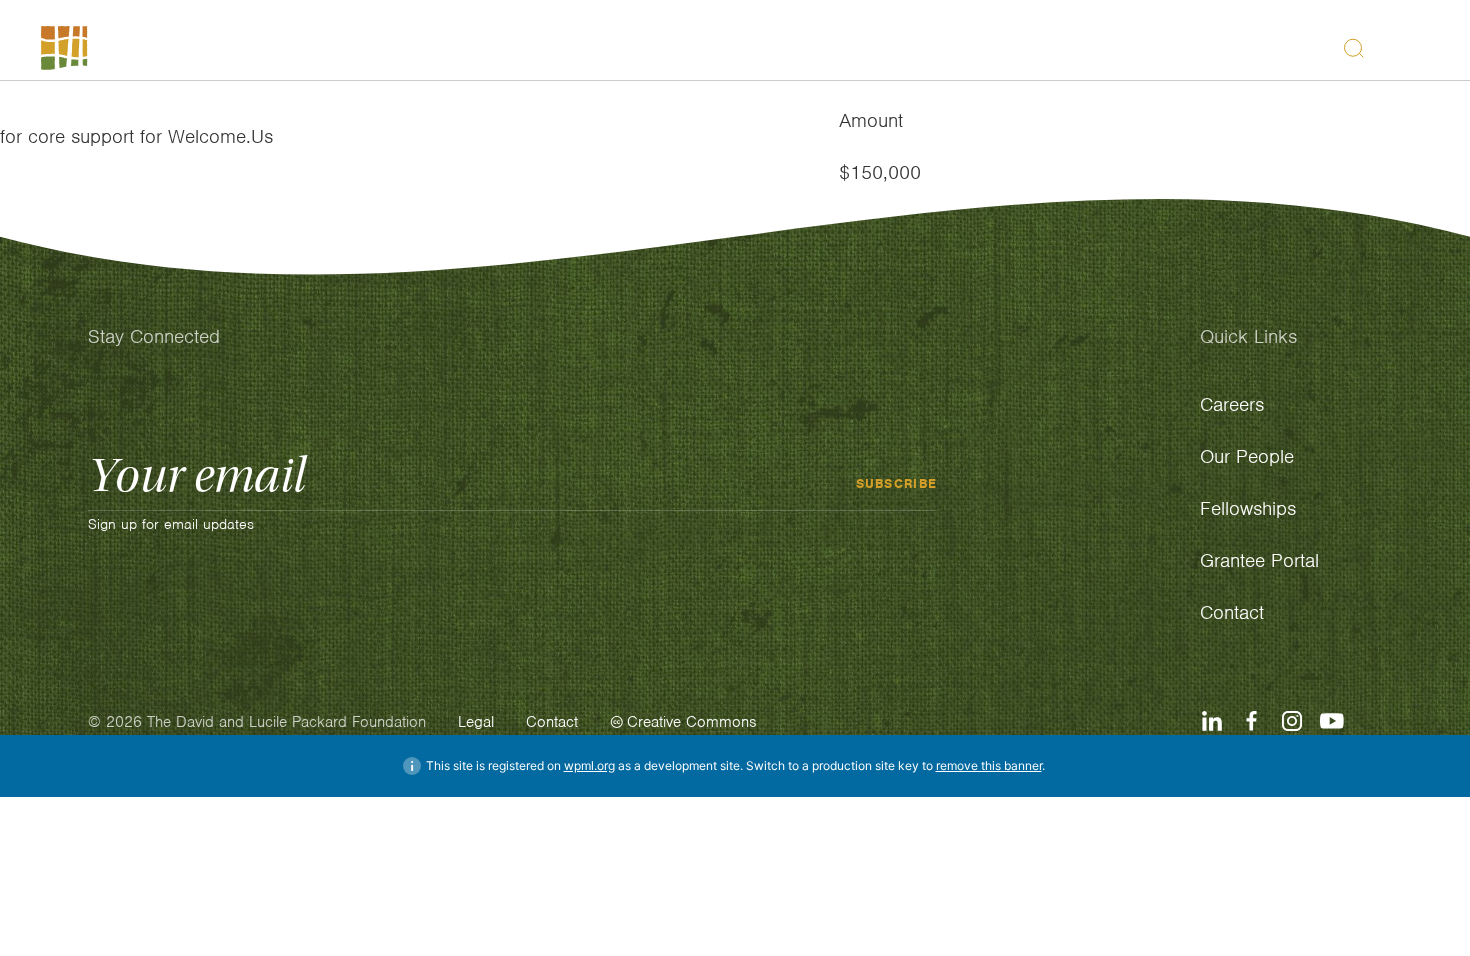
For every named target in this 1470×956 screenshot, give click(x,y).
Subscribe (897, 482)
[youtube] (1332, 721)
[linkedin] (1212, 721)
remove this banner (989, 765)
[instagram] (1292, 721)
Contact (552, 722)
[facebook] (1252, 721)
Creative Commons (692, 722)
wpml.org (589, 765)
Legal (476, 722)
